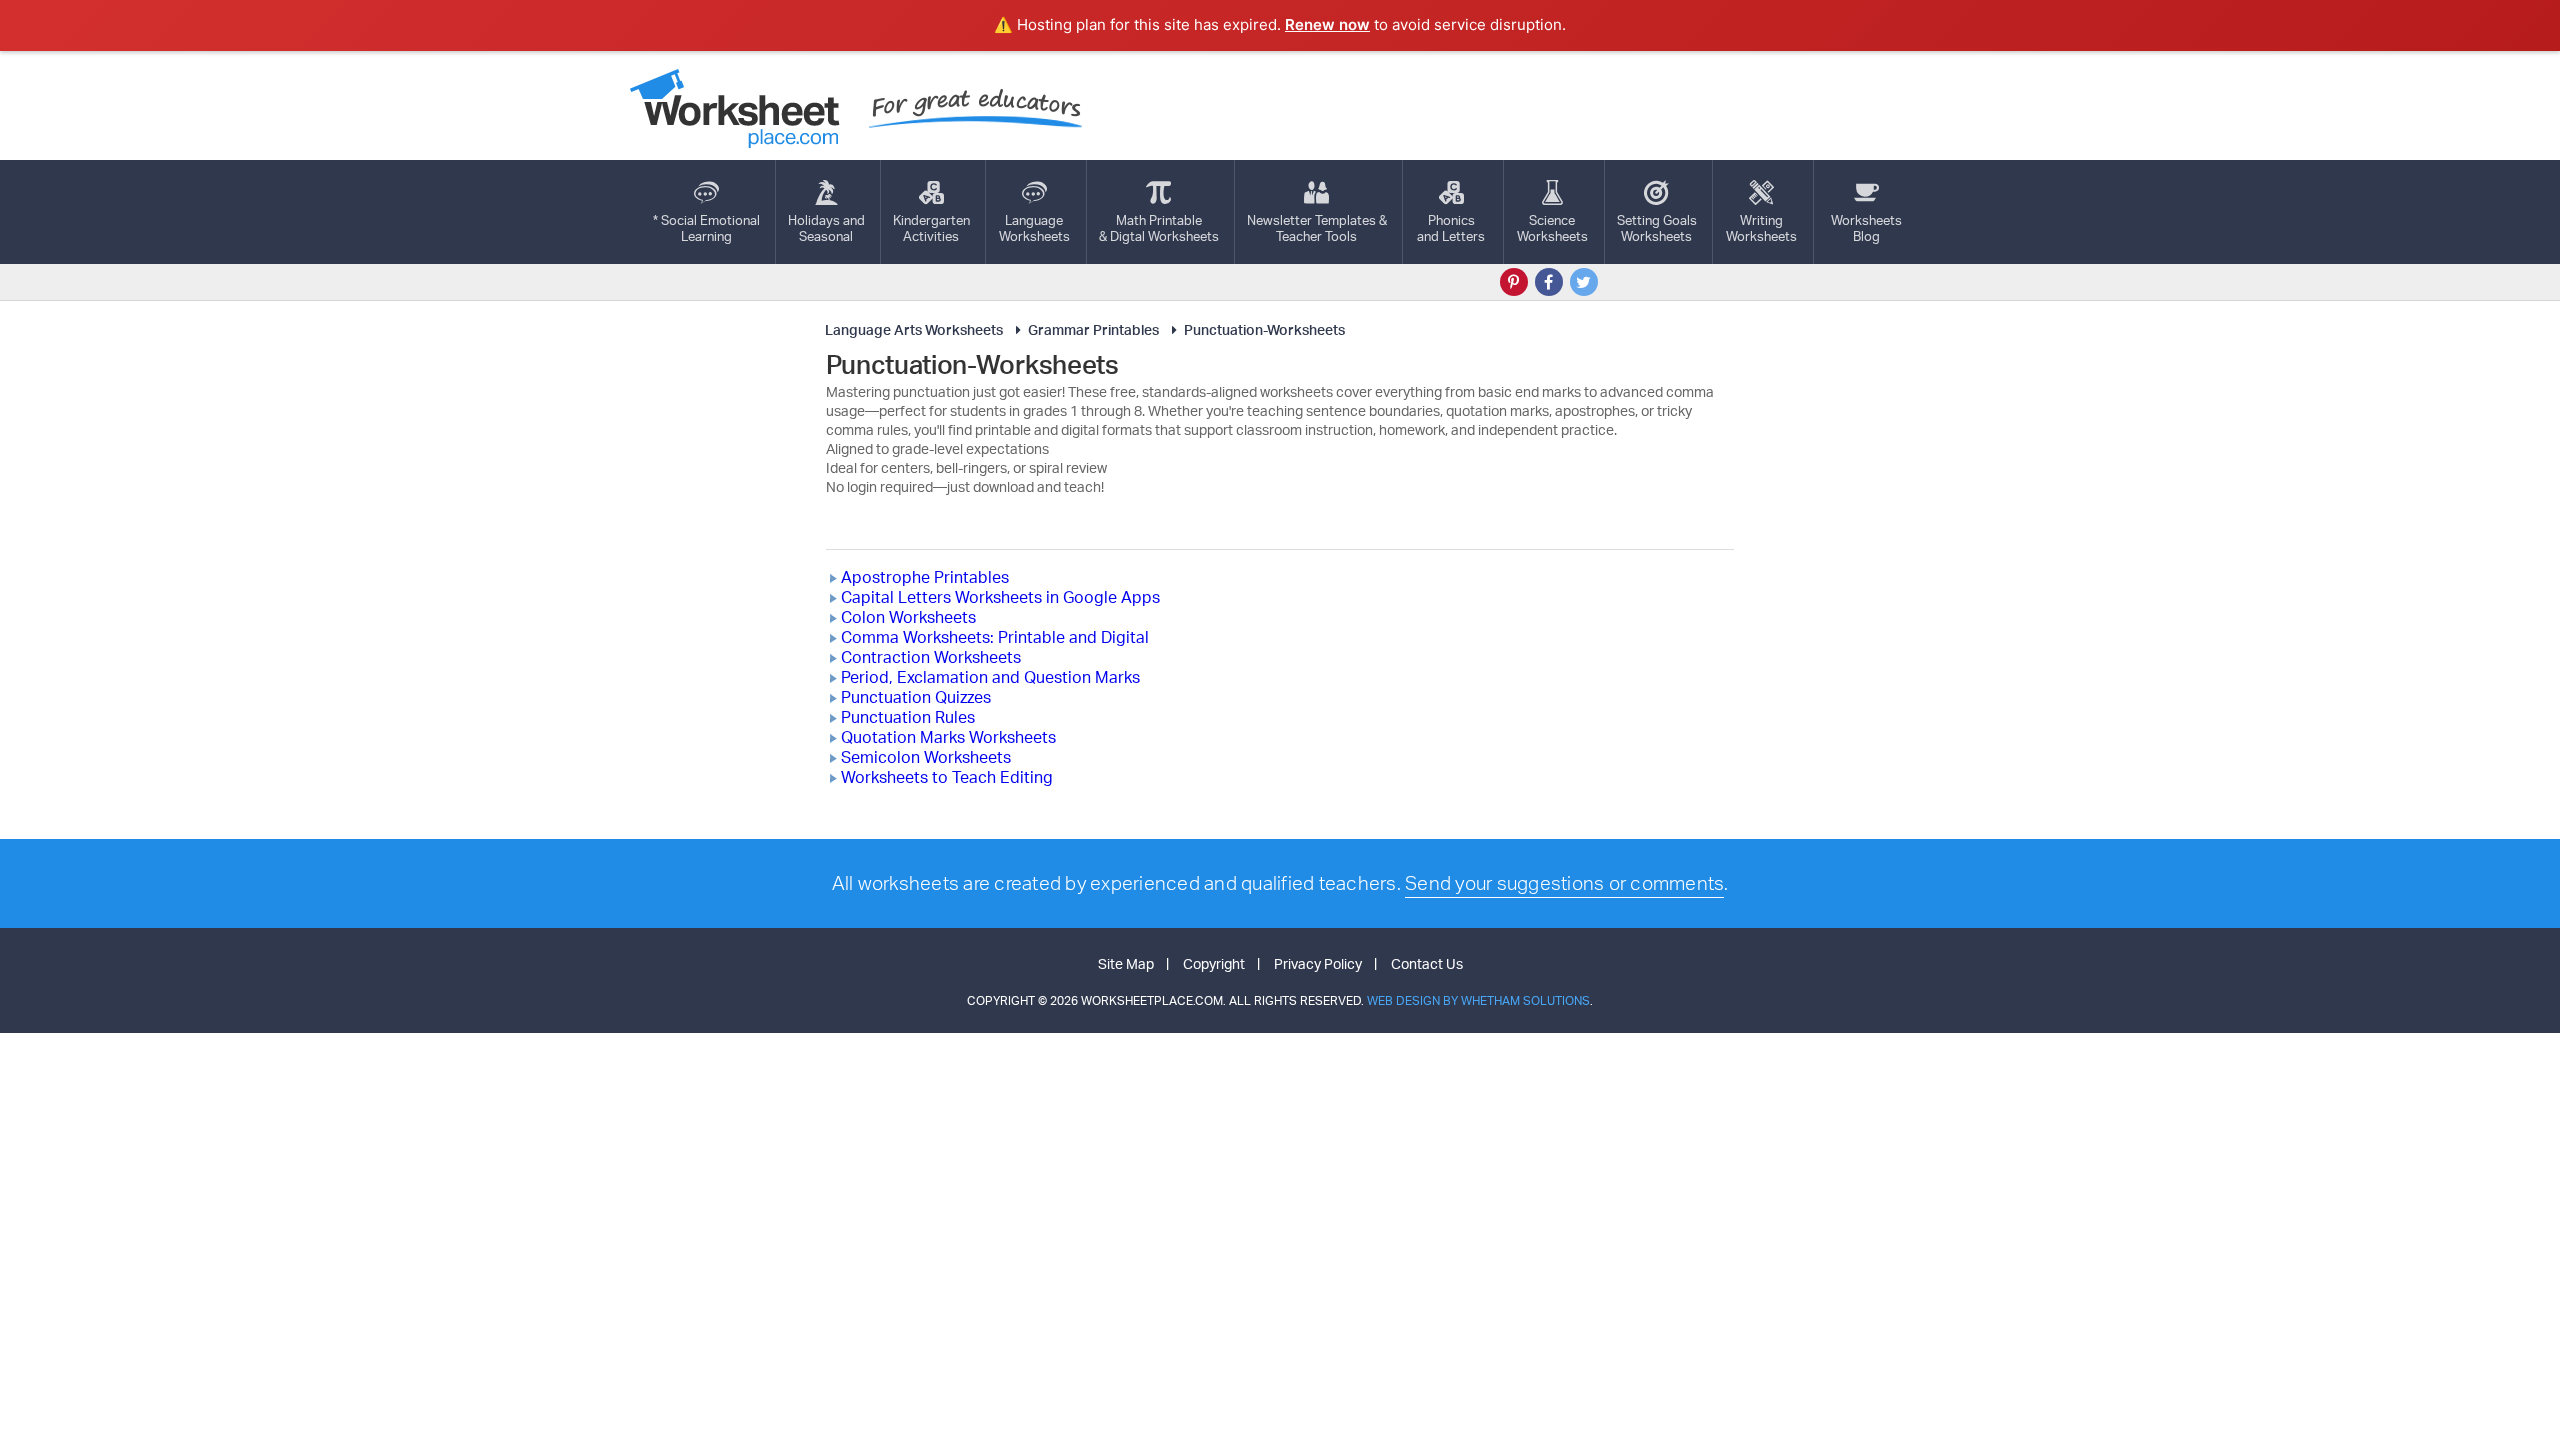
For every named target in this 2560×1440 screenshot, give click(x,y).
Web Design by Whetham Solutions (1478, 1000)
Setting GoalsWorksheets (1657, 228)
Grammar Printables (1093, 329)
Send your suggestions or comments (1564, 883)
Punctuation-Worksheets (1264, 329)
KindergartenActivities (931, 228)
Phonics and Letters (1451, 228)
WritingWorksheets (1761, 228)
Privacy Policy (1318, 963)
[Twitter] (1584, 282)
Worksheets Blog (1866, 228)
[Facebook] (1549, 282)
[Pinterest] (1514, 282)
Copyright (1214, 963)
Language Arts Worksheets (914, 329)
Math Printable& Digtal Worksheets (1159, 228)
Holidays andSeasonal (826, 228)
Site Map (1126, 963)
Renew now (1327, 24)
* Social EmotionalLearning (706, 228)
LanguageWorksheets (1034, 228)
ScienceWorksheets (1552, 228)
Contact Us (1427, 963)
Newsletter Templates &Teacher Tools (1317, 228)
